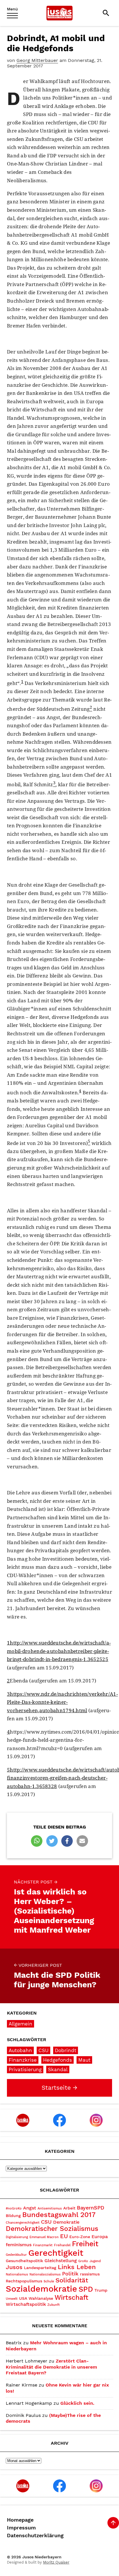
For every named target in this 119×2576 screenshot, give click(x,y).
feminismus (19, 2245)
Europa (100, 2237)
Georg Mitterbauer (37, 60)
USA (23, 2298)
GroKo (83, 2261)
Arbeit (69, 2208)
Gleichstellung (61, 2261)
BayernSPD (91, 2208)
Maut (84, 2060)
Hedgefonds (57, 2060)
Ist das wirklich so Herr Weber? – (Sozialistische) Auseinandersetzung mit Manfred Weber (54, 1907)
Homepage (20, 2520)
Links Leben (77, 2267)
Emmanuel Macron (44, 2237)
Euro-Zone (80, 2237)
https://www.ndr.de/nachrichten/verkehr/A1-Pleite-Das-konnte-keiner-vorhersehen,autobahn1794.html (62, 1702)
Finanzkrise (23, 2060)
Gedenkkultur (16, 2255)
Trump (101, 2290)
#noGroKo (14, 2208)
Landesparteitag (40, 2268)
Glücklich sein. (77, 2403)
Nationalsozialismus (45, 2274)
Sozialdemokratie (41, 2289)
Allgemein (21, 2024)
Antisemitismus (50, 2208)
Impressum (21, 2528)
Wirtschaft (71, 2298)
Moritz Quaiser (56, 2562)
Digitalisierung (17, 2237)
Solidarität (72, 2280)
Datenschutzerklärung (35, 2536)
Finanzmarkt (43, 2245)
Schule (49, 2281)
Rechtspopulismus (24, 2281)
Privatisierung (25, 2069)
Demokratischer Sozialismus (52, 2229)
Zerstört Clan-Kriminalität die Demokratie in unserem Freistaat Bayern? (51, 2367)
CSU (43, 2050)
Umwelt (12, 2299)
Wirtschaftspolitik (26, 2304)
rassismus (90, 2274)
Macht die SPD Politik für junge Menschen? (57, 1976)
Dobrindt (66, 2050)
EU (64, 2236)
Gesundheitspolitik (24, 2261)
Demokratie (66, 2222)
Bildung (13, 2216)
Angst (30, 2208)
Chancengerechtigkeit (23, 2223)
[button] (37, 1841)
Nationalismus (17, 2274)
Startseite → (59, 2088)
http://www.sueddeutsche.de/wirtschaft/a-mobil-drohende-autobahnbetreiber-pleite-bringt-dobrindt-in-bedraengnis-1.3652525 (59, 1651)
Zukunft (54, 2305)
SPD (86, 2289)
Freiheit (85, 2244)
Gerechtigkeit (56, 2253)
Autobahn (20, 2050)
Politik (70, 2274)
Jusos (14, 2267)
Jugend (95, 2261)
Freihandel (62, 2245)
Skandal (58, 2069)
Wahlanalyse (41, 2298)
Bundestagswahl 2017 (59, 2215)
